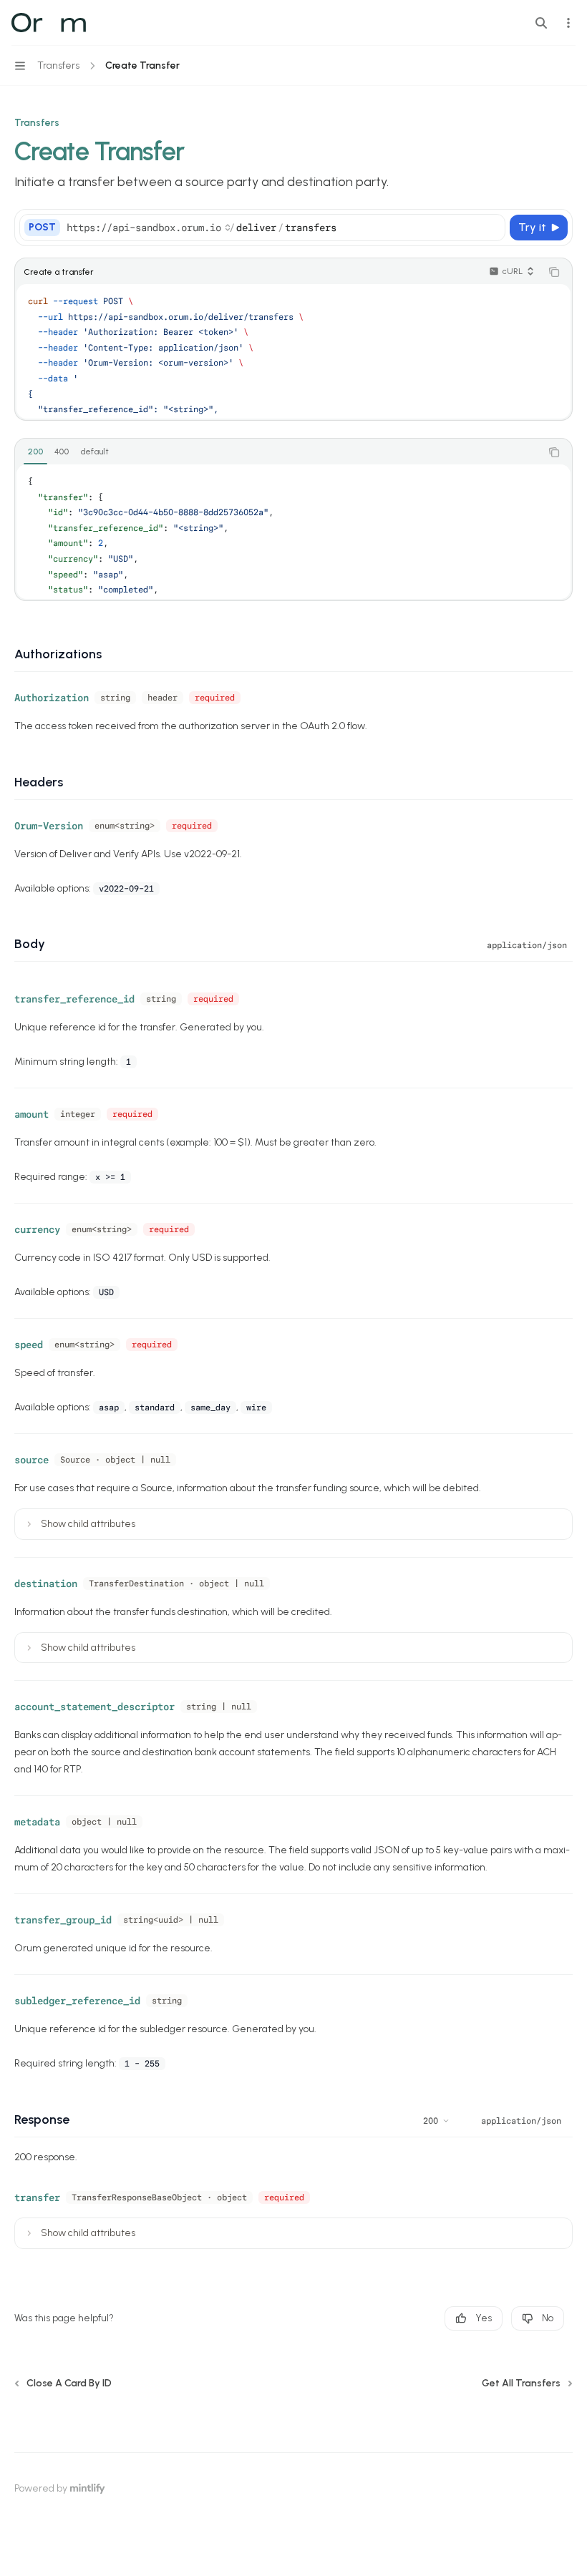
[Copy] (492, 228)
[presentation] (293, 351)
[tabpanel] (293, 532)
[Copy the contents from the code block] (554, 272)
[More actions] (568, 23)
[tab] (35, 452)
